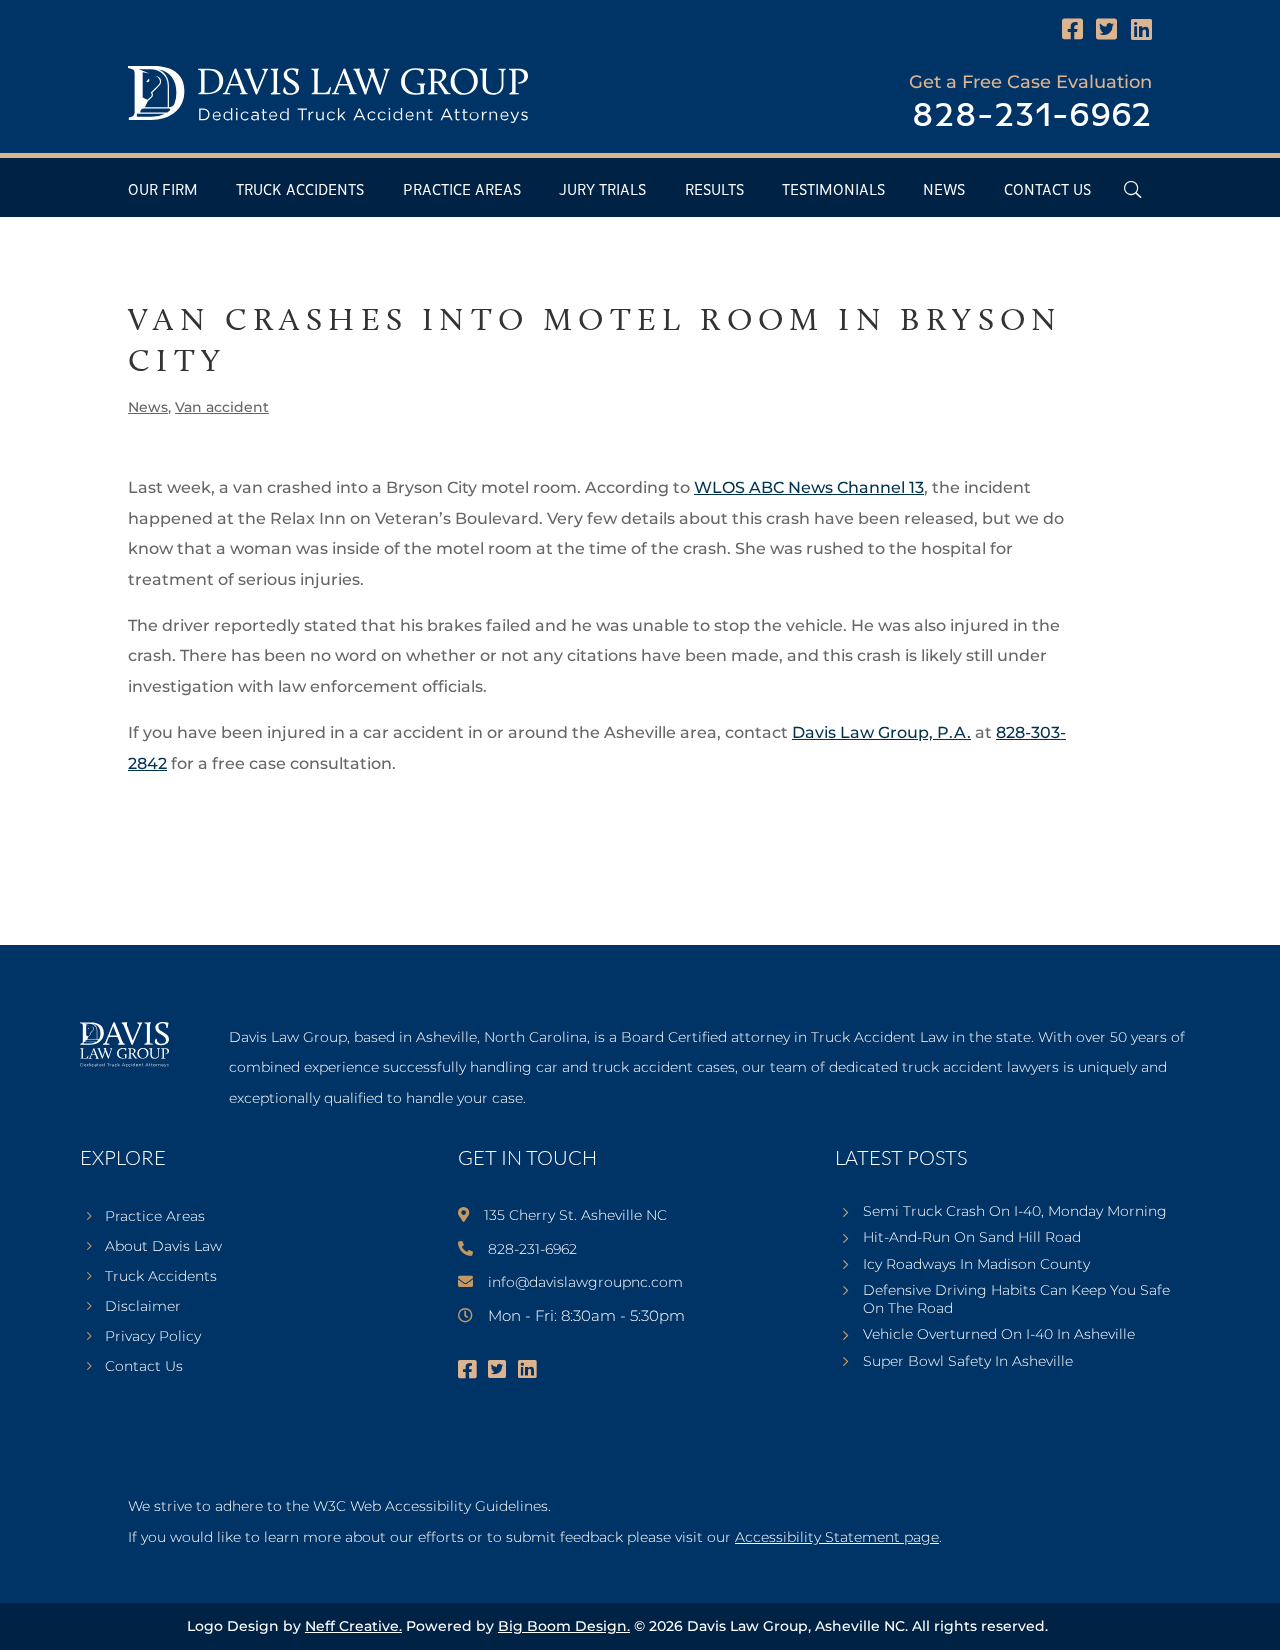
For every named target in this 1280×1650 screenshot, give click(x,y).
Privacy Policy (153, 1337)
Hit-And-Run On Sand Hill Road (972, 1237)
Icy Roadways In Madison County (976, 1264)
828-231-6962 (1032, 116)
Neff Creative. (353, 1626)
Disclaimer (143, 1307)
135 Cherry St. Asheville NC (575, 1215)
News (944, 190)
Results (714, 190)
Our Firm (163, 190)
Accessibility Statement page (837, 1537)
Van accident (222, 407)
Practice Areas (462, 190)
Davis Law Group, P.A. (881, 732)
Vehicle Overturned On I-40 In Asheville (999, 1334)
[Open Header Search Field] (1132, 189)
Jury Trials (602, 190)
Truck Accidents (300, 190)
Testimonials (833, 190)
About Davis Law (163, 1247)
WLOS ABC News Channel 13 (809, 487)
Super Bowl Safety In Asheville (968, 1361)
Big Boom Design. (564, 1626)
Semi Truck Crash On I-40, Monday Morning (1015, 1211)
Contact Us (1047, 190)
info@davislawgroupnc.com (585, 1282)
